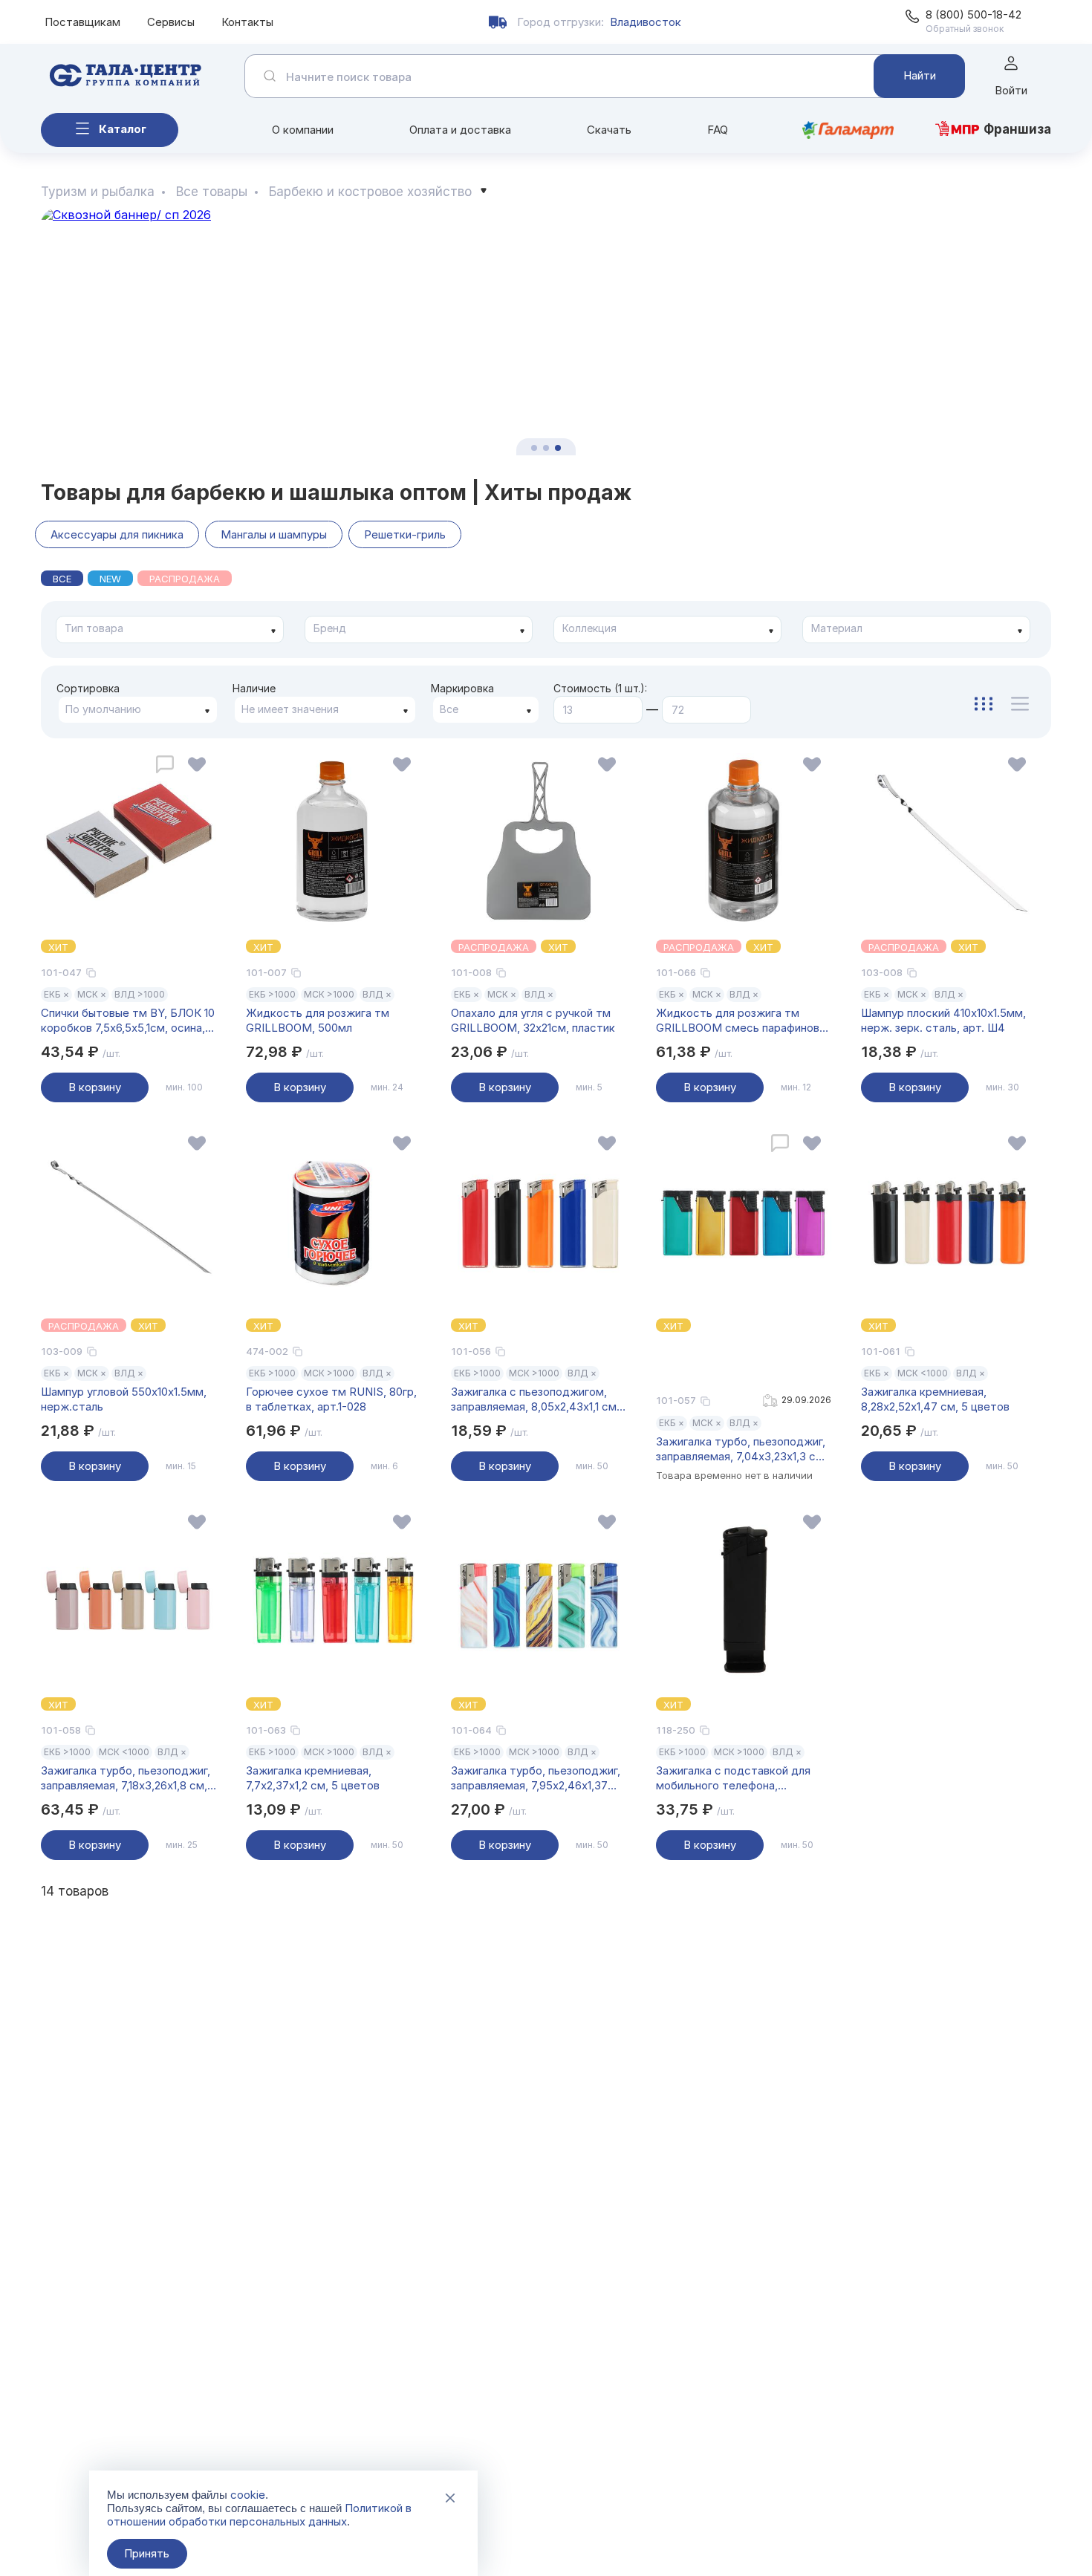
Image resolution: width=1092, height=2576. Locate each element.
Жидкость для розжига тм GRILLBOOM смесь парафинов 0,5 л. (738, 1021)
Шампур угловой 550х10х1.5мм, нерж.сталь (124, 1399)
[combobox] (170, 630)
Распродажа (185, 579)
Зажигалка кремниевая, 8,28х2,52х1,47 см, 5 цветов (935, 1399)
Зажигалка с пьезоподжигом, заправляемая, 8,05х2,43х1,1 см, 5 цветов (535, 1399)
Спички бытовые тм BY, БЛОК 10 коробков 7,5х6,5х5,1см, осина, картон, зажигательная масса (128, 1021)
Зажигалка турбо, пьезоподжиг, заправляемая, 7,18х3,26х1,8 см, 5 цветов (126, 1778)
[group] (546, 332)
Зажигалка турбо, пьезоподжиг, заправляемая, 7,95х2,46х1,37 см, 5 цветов (536, 1778)
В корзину (95, 1087)
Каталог (123, 129)
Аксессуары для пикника (117, 534)
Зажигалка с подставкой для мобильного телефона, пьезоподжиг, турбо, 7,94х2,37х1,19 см (733, 1778)
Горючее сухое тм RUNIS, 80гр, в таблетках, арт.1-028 (331, 1399)
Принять (147, 2553)
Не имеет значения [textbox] (290, 709)
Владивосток (646, 22)
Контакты (247, 22)
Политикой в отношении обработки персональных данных (259, 2515)
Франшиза (1017, 129)
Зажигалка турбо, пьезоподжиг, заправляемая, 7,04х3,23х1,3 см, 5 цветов (741, 1449)
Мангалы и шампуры (274, 534)
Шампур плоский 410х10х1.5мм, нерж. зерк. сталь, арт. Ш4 (943, 1020)
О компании (303, 130)
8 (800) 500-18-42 (974, 14)
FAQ (718, 130)
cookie (248, 2495)
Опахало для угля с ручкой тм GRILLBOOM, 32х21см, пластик (533, 1020)
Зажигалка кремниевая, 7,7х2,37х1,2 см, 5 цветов (313, 1778)
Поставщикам (82, 22)
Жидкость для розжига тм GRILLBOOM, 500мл (318, 1020)
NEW (110, 579)
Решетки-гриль (405, 534)
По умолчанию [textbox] (103, 709)
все (62, 579)
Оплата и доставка (460, 130)
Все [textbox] (449, 709)
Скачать (609, 130)
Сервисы (171, 22)
